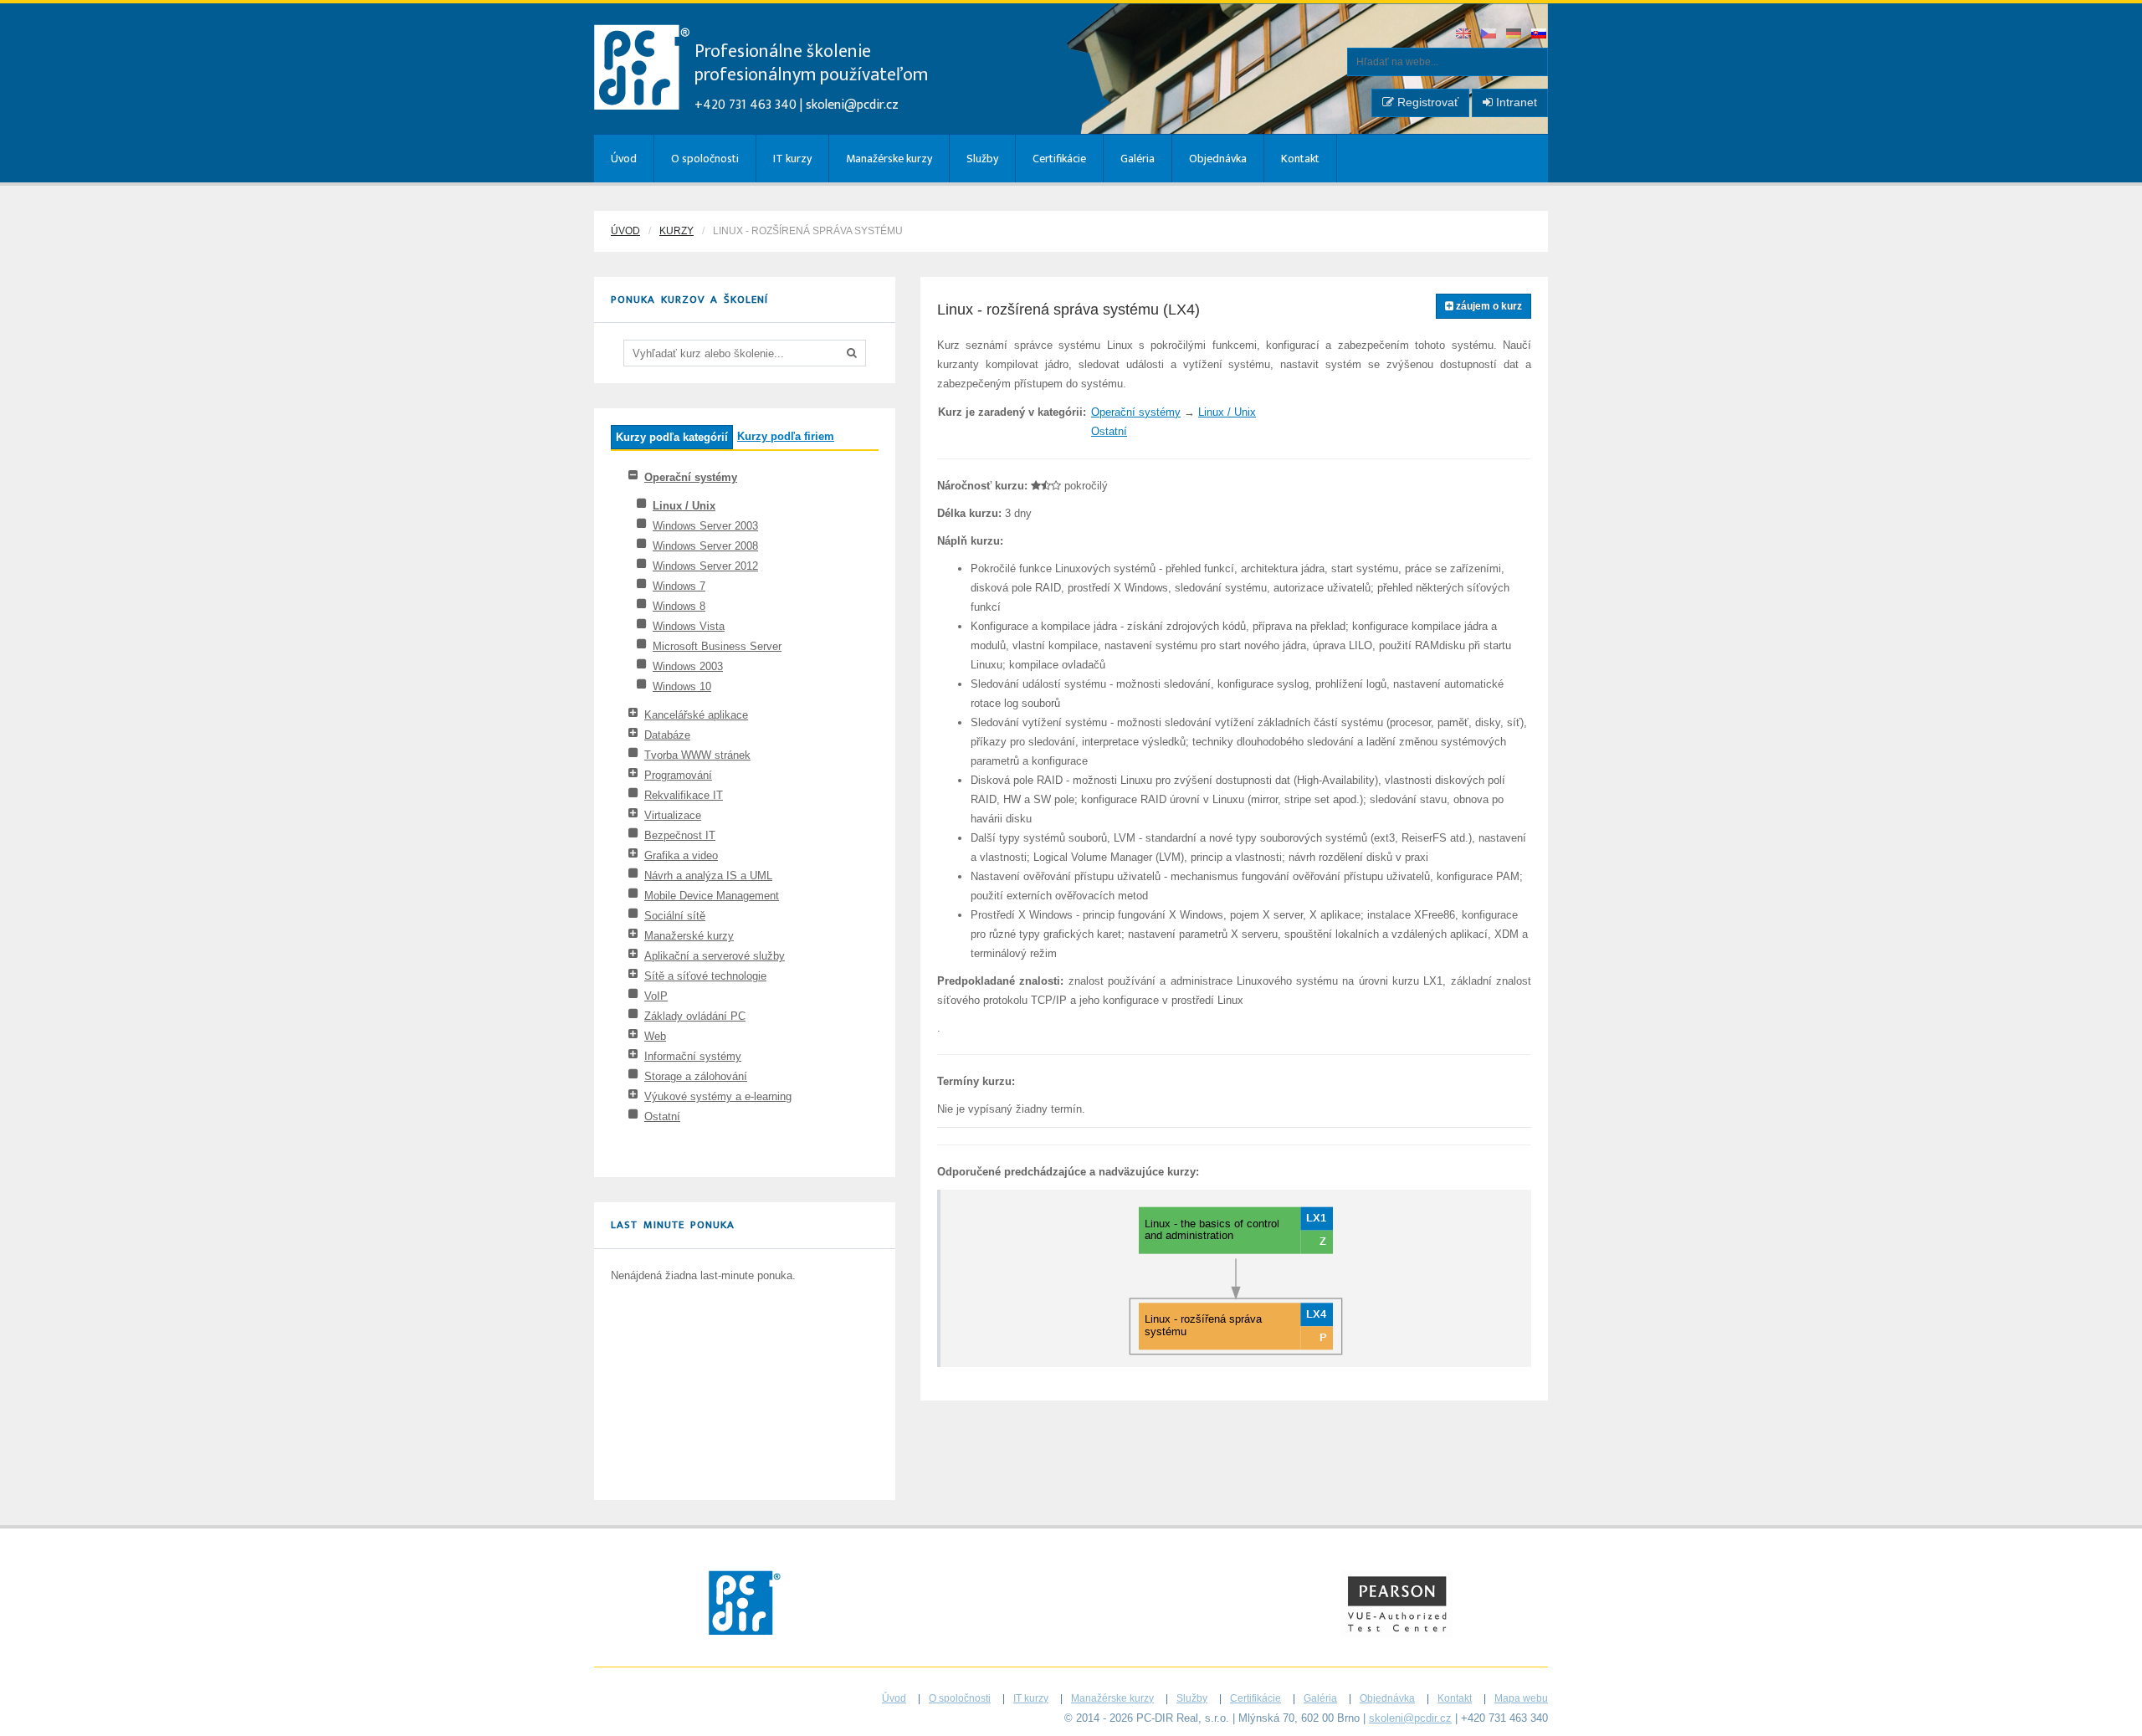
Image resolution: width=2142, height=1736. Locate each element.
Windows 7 (679, 586)
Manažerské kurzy (689, 936)
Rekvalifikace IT (684, 795)
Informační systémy (693, 1056)
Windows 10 (682, 686)
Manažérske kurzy (889, 159)
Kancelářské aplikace (696, 715)
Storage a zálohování (696, 1076)
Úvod (624, 159)
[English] (1464, 35)
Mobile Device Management (712, 896)
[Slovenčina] (1540, 35)
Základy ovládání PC (695, 1016)
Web (655, 1036)
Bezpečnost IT (680, 835)
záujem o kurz (1488, 306)
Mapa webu (1521, 1698)
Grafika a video (681, 855)
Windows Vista (689, 626)
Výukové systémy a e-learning (718, 1096)
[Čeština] (1489, 35)
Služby (982, 159)
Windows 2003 (688, 666)
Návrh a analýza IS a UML (708, 876)
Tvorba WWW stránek (697, 755)
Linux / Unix (684, 506)
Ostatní (662, 1116)
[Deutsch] (1514, 35)
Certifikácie (1059, 159)
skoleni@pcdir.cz (852, 105)
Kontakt (1300, 159)
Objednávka (1218, 159)
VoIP (656, 996)
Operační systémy (691, 477)
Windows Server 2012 (705, 566)
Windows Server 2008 (705, 546)
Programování (678, 775)
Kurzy (676, 231)
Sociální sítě (675, 916)
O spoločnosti (705, 159)
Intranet (1515, 102)
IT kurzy (792, 159)
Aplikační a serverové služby (715, 956)
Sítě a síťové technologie (705, 976)
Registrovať (1426, 102)
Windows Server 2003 (705, 526)
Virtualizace (673, 815)
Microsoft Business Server (717, 646)
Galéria (1138, 159)
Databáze (667, 735)
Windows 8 (679, 606)
